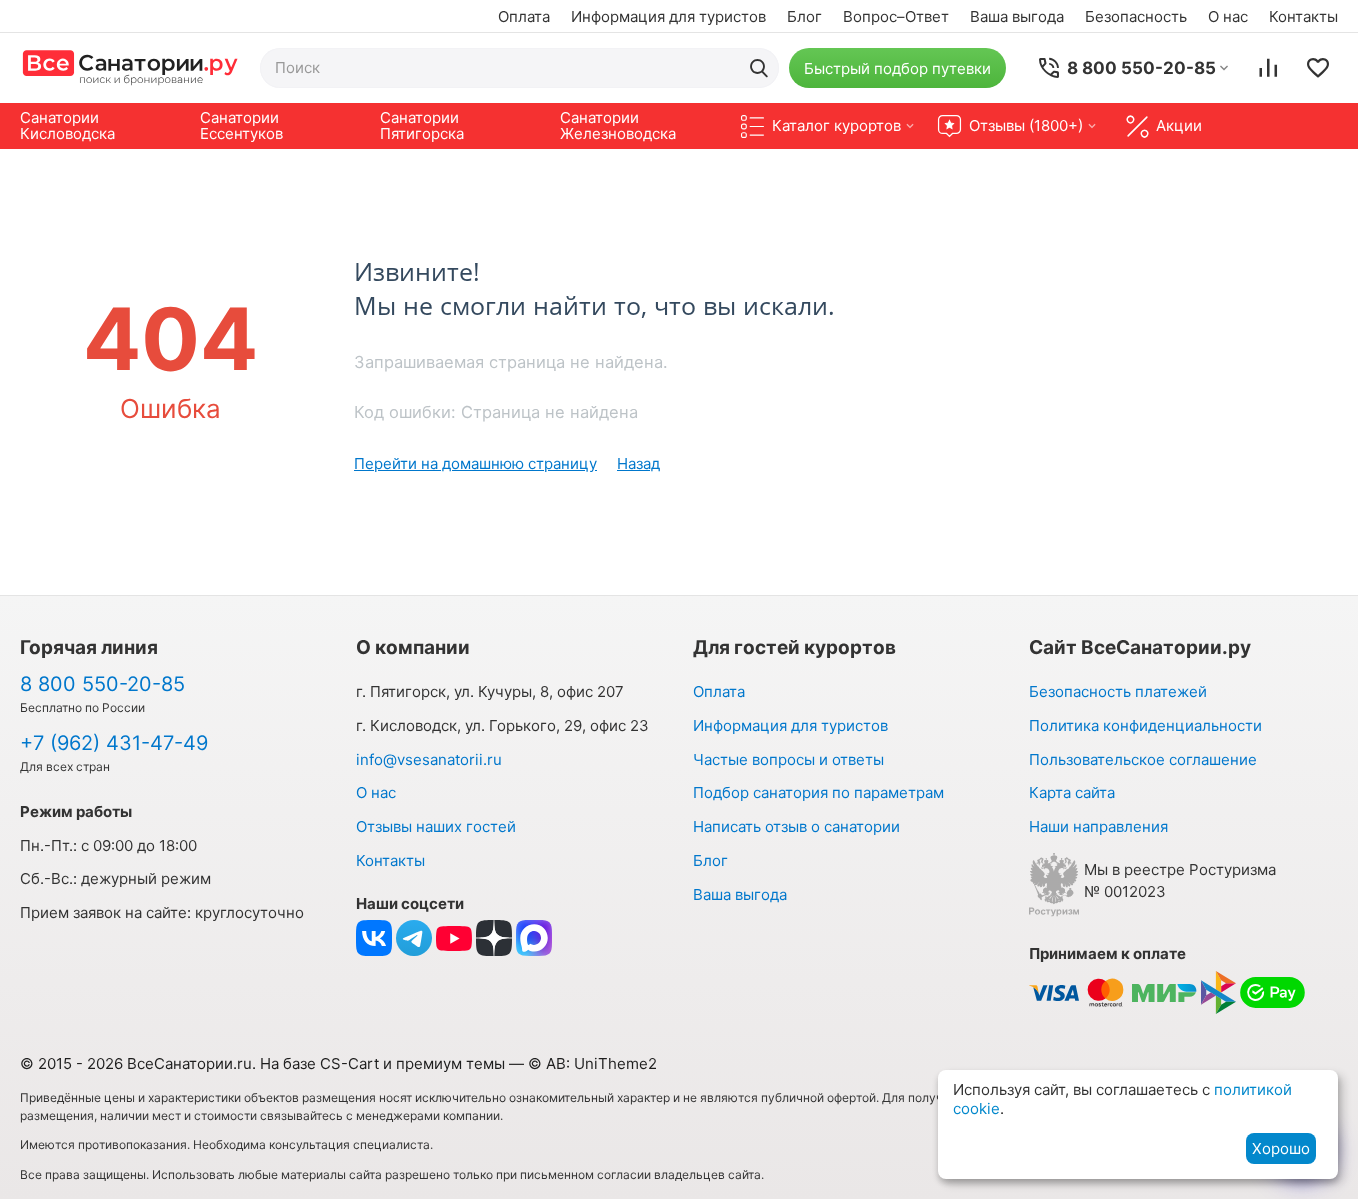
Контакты (1303, 16)
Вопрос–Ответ (896, 16)
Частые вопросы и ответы (788, 759)
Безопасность (1136, 16)
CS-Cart (349, 1063)
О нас (1228, 16)
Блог (804, 16)
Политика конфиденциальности (1145, 725)
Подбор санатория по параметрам (818, 792)
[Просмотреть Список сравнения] (1268, 68)
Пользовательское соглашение (1143, 759)
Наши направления (1098, 826)
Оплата (524, 16)
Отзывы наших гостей (436, 826)
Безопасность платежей (1118, 691)
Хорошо (1281, 1148)
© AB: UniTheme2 (592, 1063)
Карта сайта (1072, 792)
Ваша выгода (1017, 16)
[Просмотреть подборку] (1318, 68)
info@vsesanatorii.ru (429, 759)
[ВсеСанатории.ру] (130, 67)
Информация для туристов (668, 16)
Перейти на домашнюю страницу (475, 463)
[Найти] (759, 68)
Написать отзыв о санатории (796, 826)
